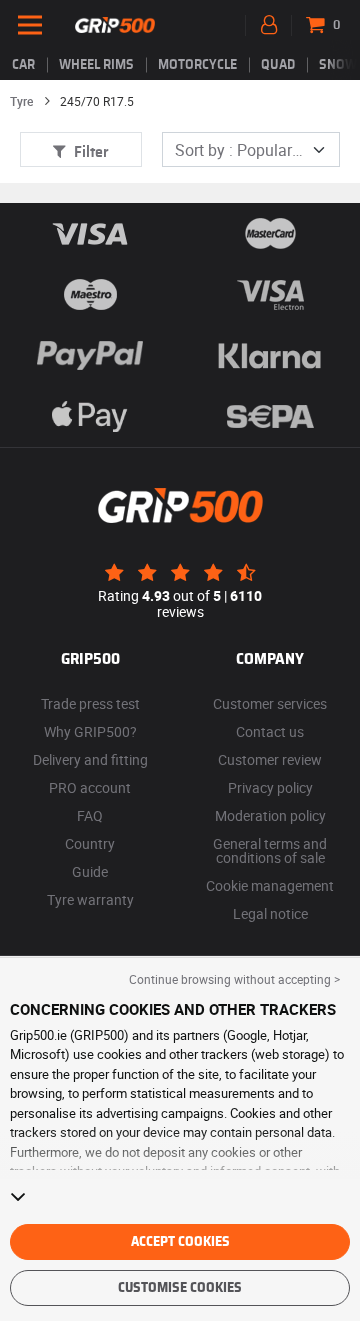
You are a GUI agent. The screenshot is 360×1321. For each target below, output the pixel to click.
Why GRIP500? (90, 731)
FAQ (90, 815)
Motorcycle (197, 65)
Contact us (270, 731)
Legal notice (270, 913)
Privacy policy (270, 787)
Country (90, 843)
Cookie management (270, 885)
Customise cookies (180, 1288)
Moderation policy (270, 815)
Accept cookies (180, 1242)
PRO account (90, 787)
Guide (90, 871)
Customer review (270, 759)
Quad (278, 65)
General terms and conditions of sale (270, 850)
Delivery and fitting (90, 759)
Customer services (270, 703)
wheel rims (96, 65)
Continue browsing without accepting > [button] (234, 979)
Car (23, 65)
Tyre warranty (90, 899)
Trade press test (90, 703)
